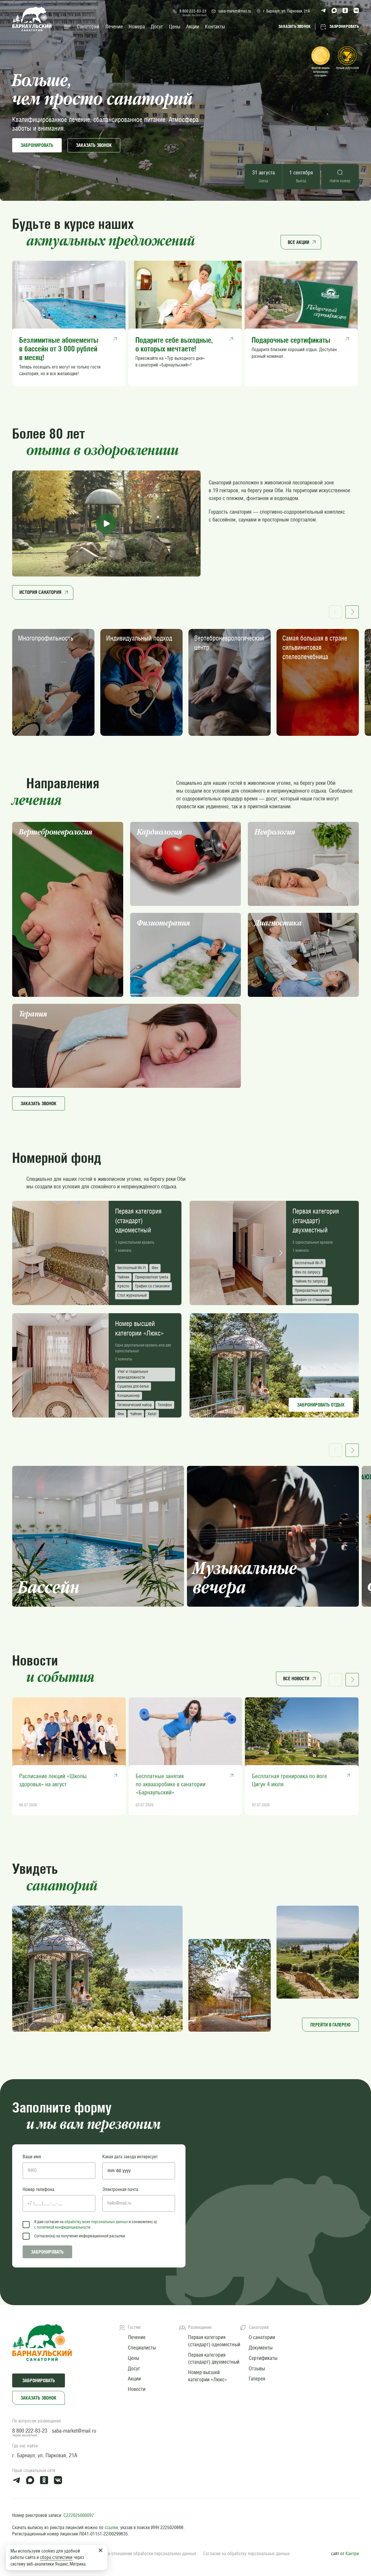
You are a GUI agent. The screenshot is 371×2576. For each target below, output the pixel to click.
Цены (175, 27)
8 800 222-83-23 (193, 11)
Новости (137, 2389)
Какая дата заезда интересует (130, 2157)
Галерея (257, 2379)
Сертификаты (263, 2358)
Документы (261, 2348)
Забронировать (37, 145)
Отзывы (257, 2368)
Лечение (114, 27)
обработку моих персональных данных (96, 2222)
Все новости (296, 1679)
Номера (137, 27)
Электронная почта (120, 2189)
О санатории (262, 2337)
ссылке (111, 2527)
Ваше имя (32, 2157)
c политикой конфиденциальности (62, 2227)
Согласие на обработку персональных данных (247, 2554)
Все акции (299, 242)
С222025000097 (79, 2515)
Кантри (352, 2554)
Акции (193, 27)
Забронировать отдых (321, 1405)
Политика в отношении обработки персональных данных (143, 2554)
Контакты (215, 27)
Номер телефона (38, 2189)
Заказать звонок (39, 2398)
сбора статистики (56, 2557)
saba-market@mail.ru (235, 11)
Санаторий (88, 27)
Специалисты (142, 2348)
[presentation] (18, 1253)
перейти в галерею (330, 2025)
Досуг (157, 27)
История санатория (40, 592)
